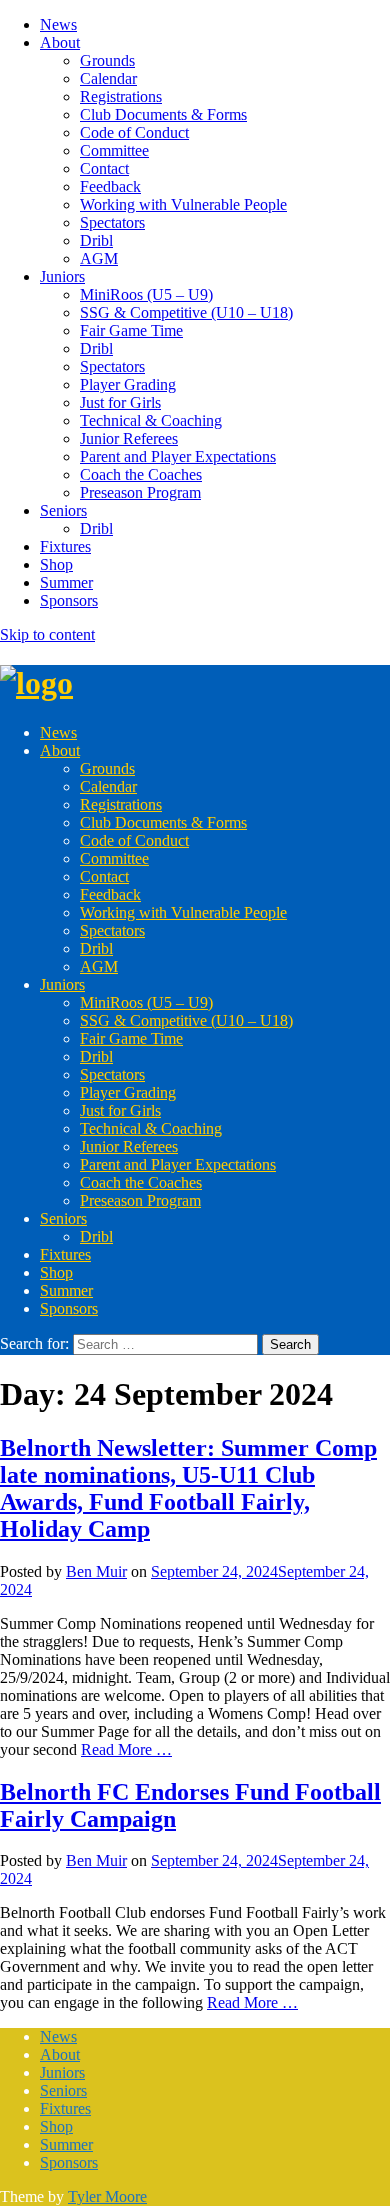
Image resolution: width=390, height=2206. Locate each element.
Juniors (62, 276)
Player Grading (128, 384)
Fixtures (65, 546)
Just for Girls (120, 402)
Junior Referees (129, 438)
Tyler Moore (107, 2196)
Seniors (63, 510)
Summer (66, 582)
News (58, 24)
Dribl (96, 240)
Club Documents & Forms (163, 114)
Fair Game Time (131, 330)
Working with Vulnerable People (183, 204)
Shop (56, 564)
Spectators (112, 222)
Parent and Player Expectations (178, 456)
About (60, 42)
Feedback (110, 186)
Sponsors (69, 600)
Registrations (121, 96)
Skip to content (47, 634)
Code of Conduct (134, 132)
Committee (114, 150)
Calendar (108, 78)
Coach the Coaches (141, 474)
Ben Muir (96, 1571)
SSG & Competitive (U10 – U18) (186, 312)
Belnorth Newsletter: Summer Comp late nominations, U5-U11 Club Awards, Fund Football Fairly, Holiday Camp (188, 1488)
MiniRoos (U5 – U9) (146, 294)
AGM (99, 258)
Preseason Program (140, 492)
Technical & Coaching (151, 420)
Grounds (107, 60)
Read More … (126, 1749)
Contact (104, 168)
